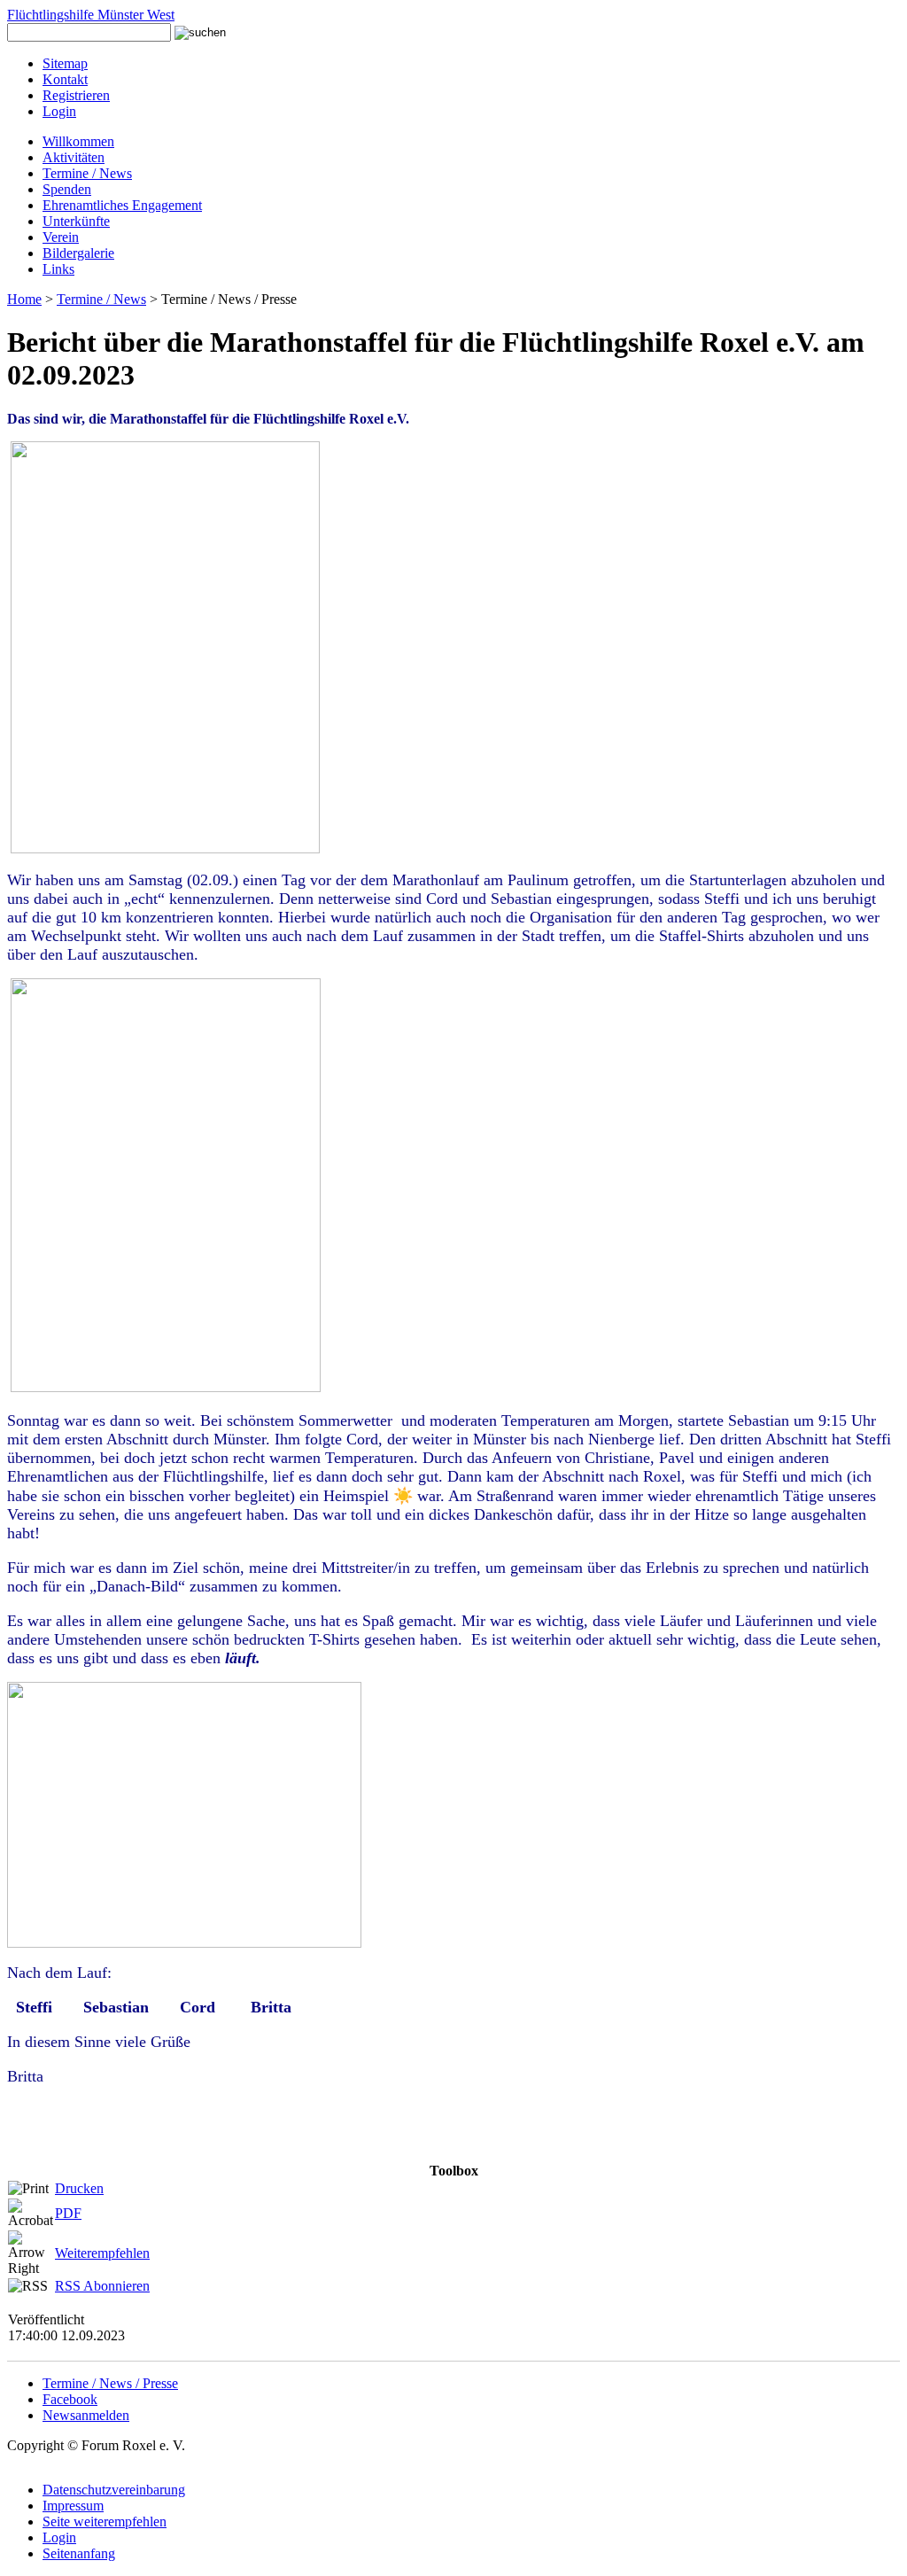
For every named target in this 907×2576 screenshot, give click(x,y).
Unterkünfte (76, 221)
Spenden (67, 189)
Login (59, 111)
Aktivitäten (74, 157)
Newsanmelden (86, 2415)
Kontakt (65, 79)
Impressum (73, 2506)
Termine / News (87, 173)
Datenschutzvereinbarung (114, 2490)
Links (58, 269)
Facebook (70, 2399)
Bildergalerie (78, 253)
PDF (68, 2213)
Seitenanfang (79, 2553)
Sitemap (65, 63)
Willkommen (78, 141)
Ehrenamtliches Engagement (122, 205)
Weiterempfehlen (102, 2253)
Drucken (79, 2188)
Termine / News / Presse (110, 2383)
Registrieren (76, 95)
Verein (61, 237)
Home (24, 299)
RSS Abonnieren (102, 2286)
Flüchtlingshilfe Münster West (91, 15)
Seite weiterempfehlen (105, 2522)
